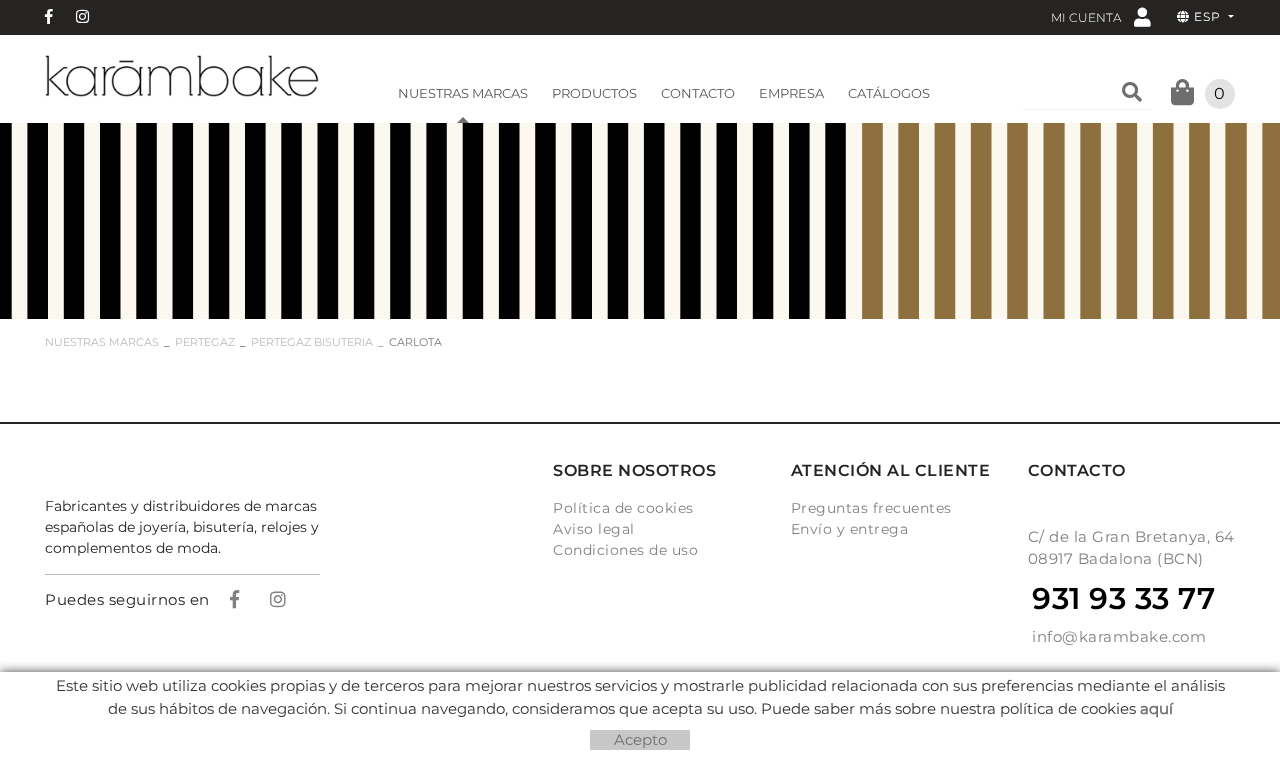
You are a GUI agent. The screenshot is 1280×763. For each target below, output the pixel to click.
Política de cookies (623, 508)
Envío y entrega (850, 529)
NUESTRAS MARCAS (102, 342)
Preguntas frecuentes (871, 508)
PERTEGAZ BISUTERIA (312, 342)
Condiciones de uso (625, 550)
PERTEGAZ (205, 342)
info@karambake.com (1119, 636)
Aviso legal (594, 529)
